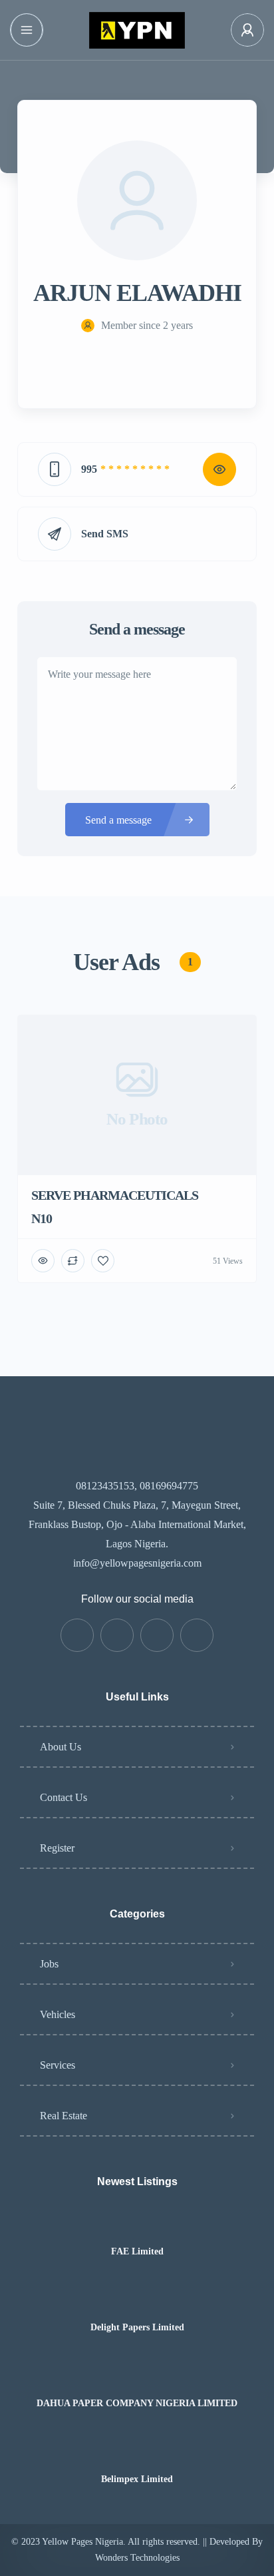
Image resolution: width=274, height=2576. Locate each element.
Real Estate (64, 2116)
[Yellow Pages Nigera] (137, 30)
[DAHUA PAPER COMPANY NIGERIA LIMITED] (137, 2377)
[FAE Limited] (137, 2225)
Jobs (49, 1964)
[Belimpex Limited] (137, 2453)
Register (57, 1848)
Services (58, 2065)
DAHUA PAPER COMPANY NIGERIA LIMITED (137, 2404)
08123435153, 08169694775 (137, 1486)
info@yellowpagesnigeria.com (137, 1563)
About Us (61, 1747)
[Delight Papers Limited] (137, 2301)
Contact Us (64, 1797)
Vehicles (58, 2014)
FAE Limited (137, 2252)
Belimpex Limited (137, 2479)
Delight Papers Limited (137, 2328)
